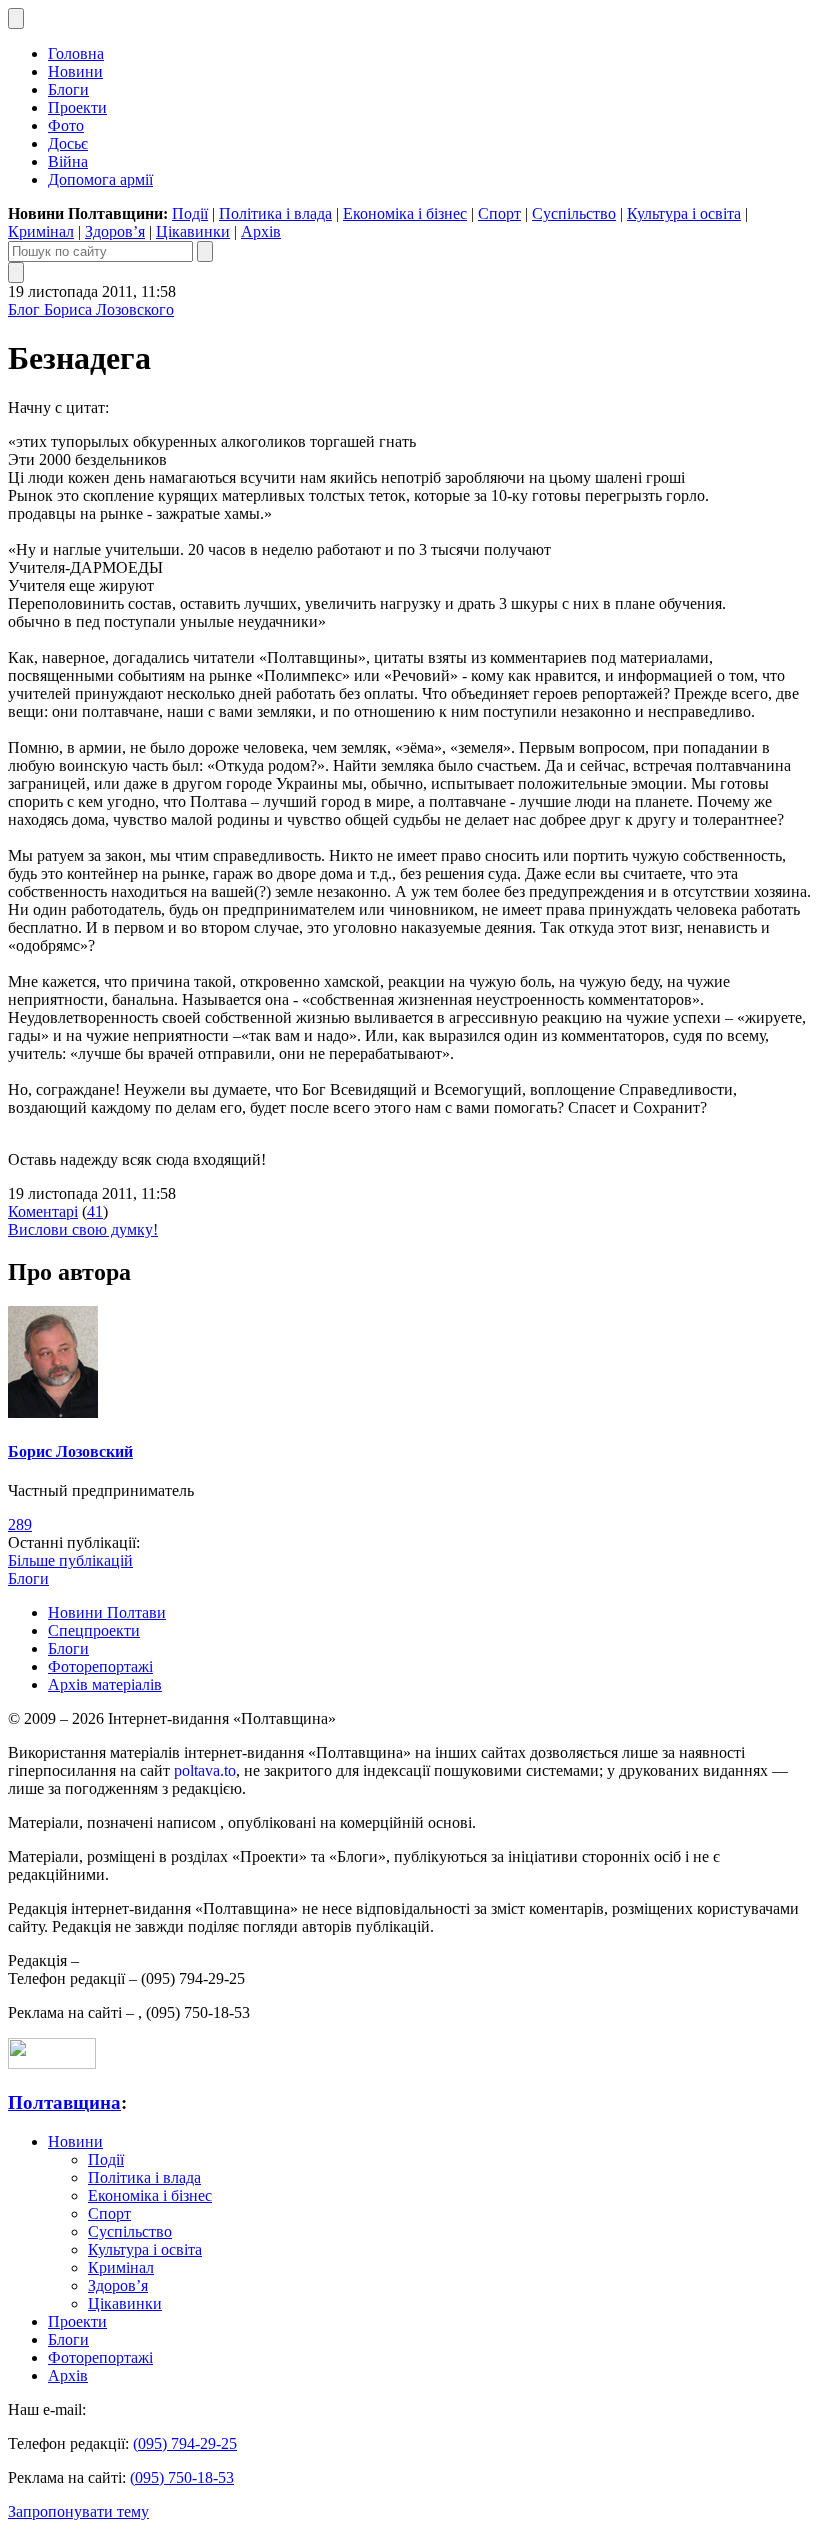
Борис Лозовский (70, 1451)
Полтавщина (64, 2102)
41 (95, 1211)
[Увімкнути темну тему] (16, 18)
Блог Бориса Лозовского (91, 309)
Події (190, 213)
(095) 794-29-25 (185, 2443)
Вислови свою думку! (83, 1229)
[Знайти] (205, 251)
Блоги (68, 89)
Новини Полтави (107, 1612)
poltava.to (205, 1770)
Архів (261, 231)
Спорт (499, 213)
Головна (76, 53)
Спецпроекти (94, 1630)
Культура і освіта (684, 213)
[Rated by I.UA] (52, 2063)
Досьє (68, 143)
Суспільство (574, 213)
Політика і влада (275, 213)
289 (20, 1524)
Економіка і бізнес (405, 213)
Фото (66, 125)
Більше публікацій (70, 1560)
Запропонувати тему (78, 2511)
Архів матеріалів (105, 1684)
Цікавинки (193, 231)
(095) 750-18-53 (182, 2477)
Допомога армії (100, 179)
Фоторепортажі (100, 1666)
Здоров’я (115, 231)
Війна (68, 161)
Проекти (77, 107)
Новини (75, 71)
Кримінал (41, 231)
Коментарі (43, 1211)
